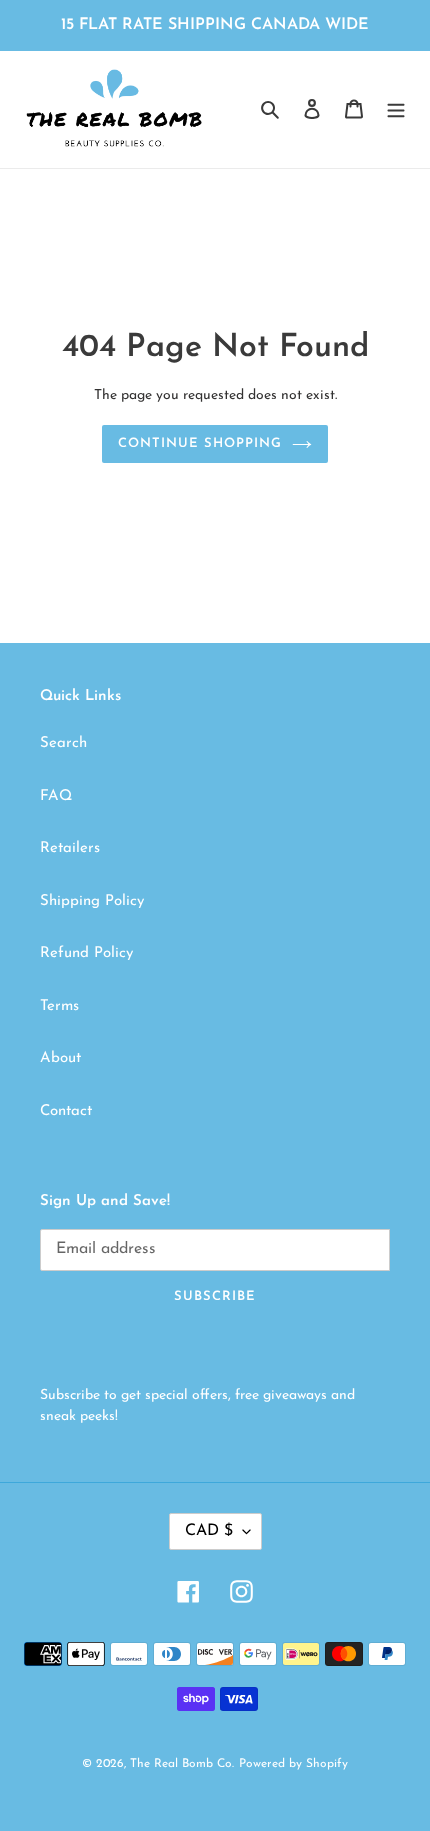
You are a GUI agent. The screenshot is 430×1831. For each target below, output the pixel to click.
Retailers (70, 848)
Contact (66, 1111)
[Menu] (396, 109)
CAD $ (209, 1531)
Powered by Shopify (293, 1764)
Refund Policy (86, 953)
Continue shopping (200, 443)
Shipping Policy (92, 901)
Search (63, 743)
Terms (59, 1006)
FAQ (56, 796)
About (60, 1058)
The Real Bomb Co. (182, 1764)
